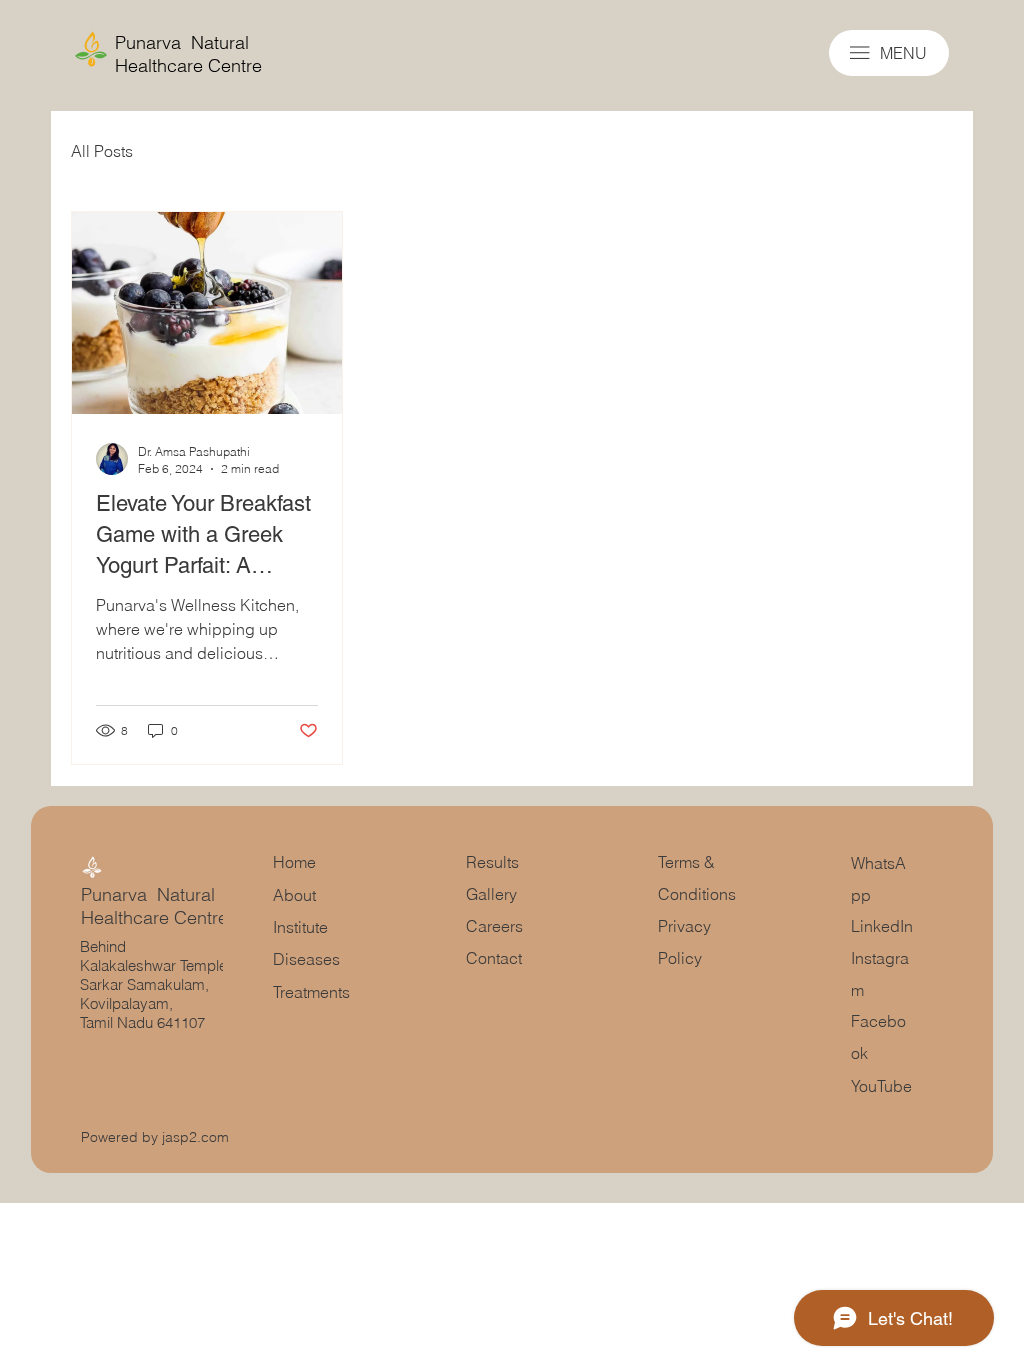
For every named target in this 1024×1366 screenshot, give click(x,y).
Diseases (306, 959)
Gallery (493, 894)
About (294, 895)
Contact (494, 958)
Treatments (311, 992)
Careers (494, 926)
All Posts (102, 151)
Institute (300, 927)
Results (492, 862)
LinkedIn (882, 926)
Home (294, 862)
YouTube (881, 1086)
